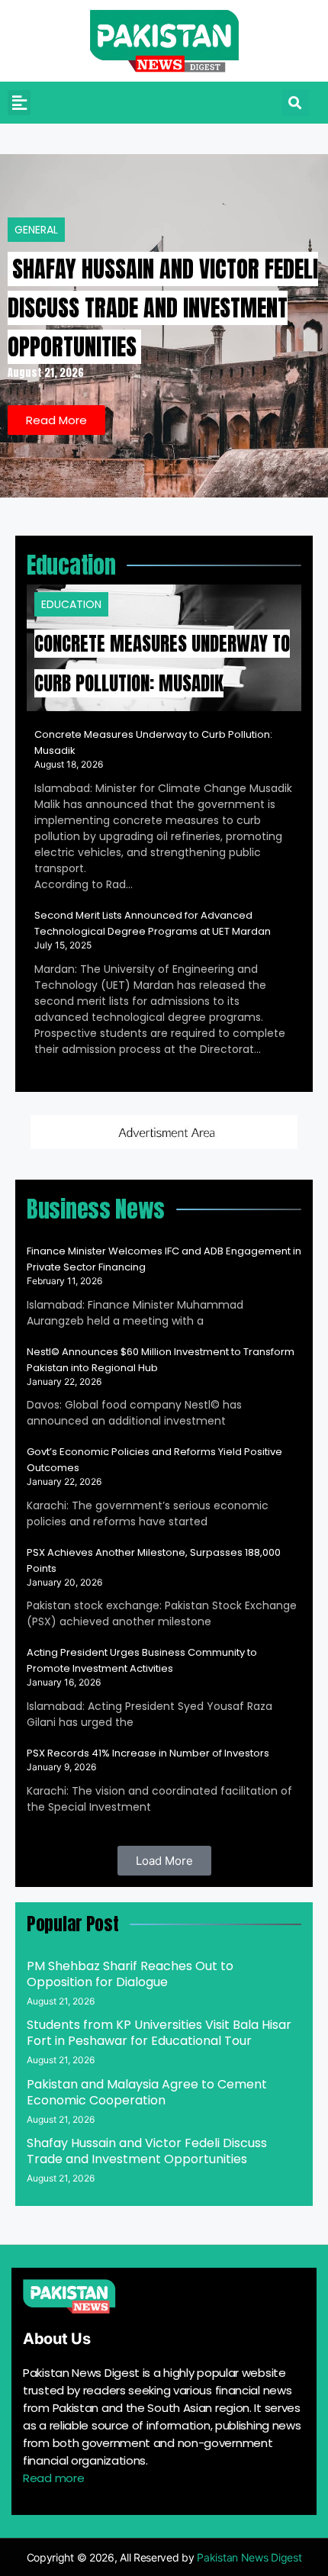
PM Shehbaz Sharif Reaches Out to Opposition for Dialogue (130, 1974)
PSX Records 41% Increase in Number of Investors (148, 1753)
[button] (19, 103)
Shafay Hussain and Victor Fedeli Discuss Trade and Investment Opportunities (163, 308)
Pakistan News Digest (249, 2557)
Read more (53, 2478)
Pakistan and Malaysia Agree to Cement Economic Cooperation (147, 2092)
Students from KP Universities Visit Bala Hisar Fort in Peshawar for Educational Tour (159, 2033)
